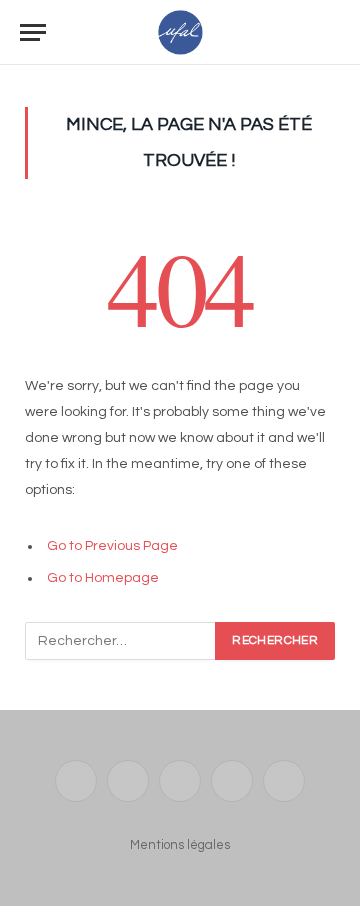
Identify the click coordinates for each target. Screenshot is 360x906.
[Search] (331, 32)
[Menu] (33, 32)
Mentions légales (180, 845)
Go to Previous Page (112, 546)
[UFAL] (180, 32)
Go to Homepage (103, 578)
